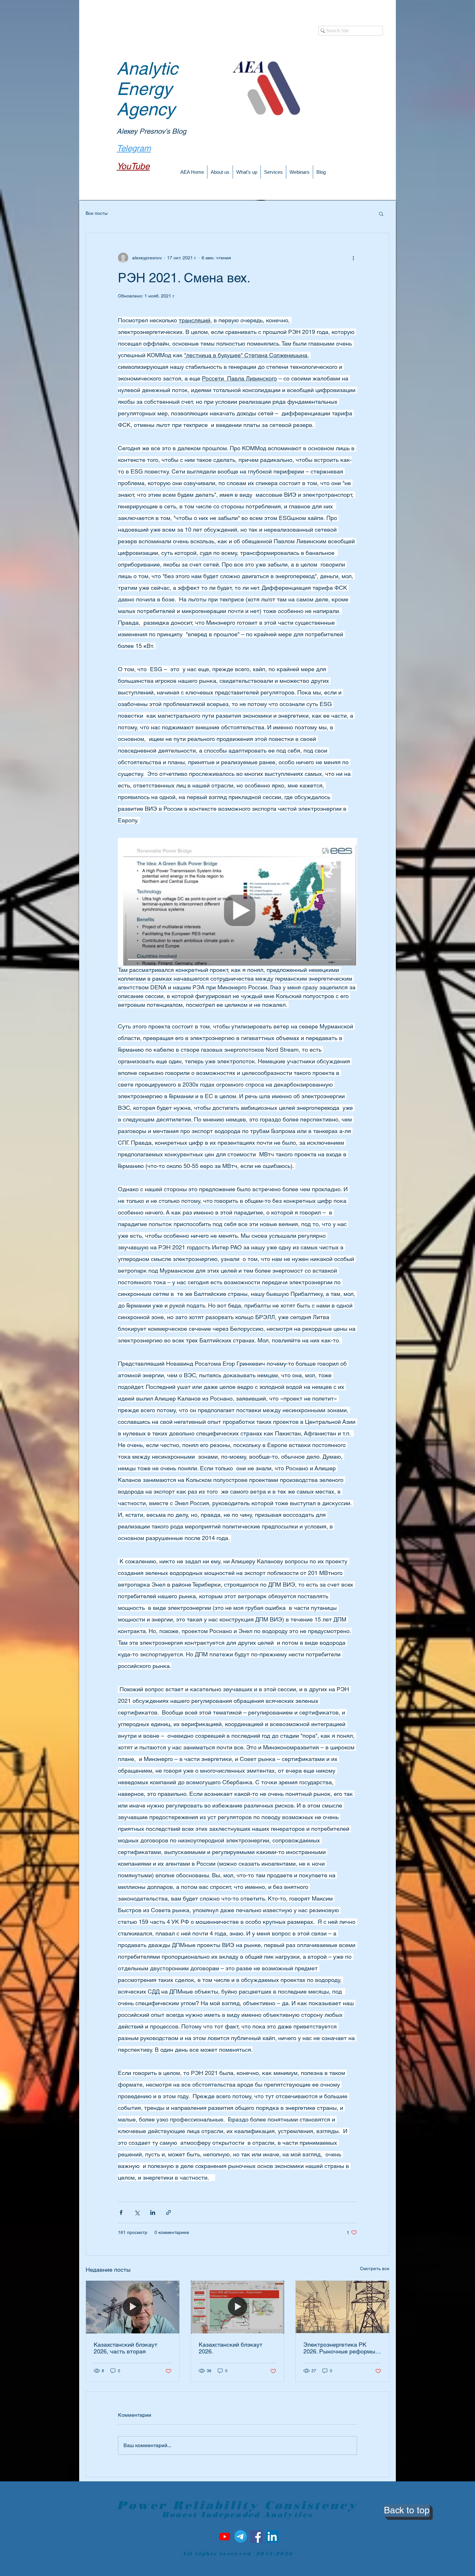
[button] (381, 214)
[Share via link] (169, 2212)
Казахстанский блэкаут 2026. (231, 2348)
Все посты (97, 213)
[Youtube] (225, 2536)
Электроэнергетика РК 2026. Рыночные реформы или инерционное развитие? (342, 2348)
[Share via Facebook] (121, 2212)
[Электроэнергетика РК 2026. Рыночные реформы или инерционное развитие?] (342, 2307)
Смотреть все (375, 2268)
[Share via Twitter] (137, 2212)
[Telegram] (241, 2536)
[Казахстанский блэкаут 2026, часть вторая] (133, 2307)
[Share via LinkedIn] (153, 2212)
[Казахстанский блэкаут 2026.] (238, 2307)
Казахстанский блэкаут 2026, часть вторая (126, 2348)
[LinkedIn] (272, 2536)
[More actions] (353, 258)
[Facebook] (256, 2536)
